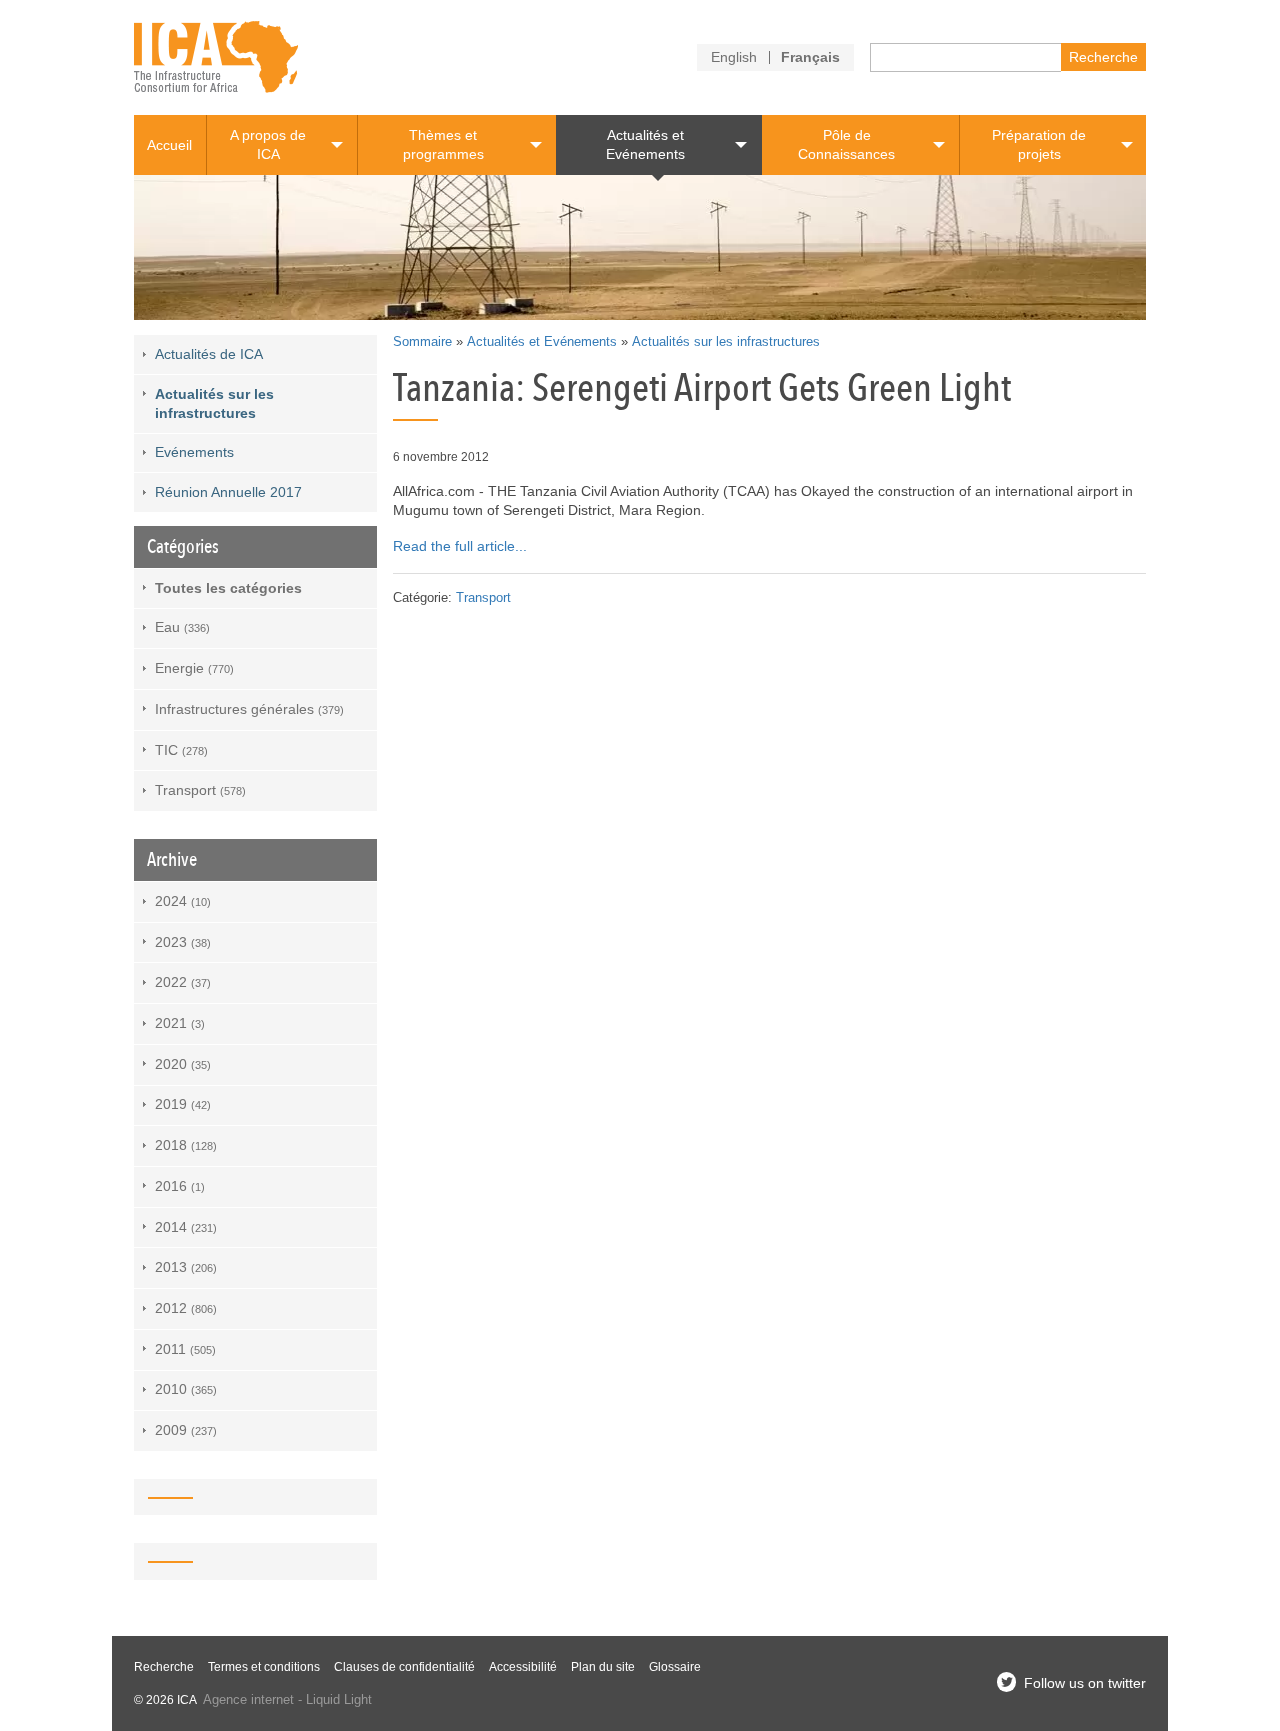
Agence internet (248, 1700)
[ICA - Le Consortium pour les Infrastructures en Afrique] (216, 57)
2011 (185, 1349)
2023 (183, 942)
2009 (186, 1430)
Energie (194, 668)
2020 (183, 1064)
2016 (180, 1186)
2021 (180, 1023)
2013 (186, 1267)
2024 (183, 901)
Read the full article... (460, 546)
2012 (186, 1308)
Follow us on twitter (1085, 1683)
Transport (483, 598)
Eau (182, 627)
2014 (186, 1227)
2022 (183, 982)
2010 (186, 1389)
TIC (181, 750)
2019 (183, 1104)
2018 (186, 1145)
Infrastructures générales (249, 709)
